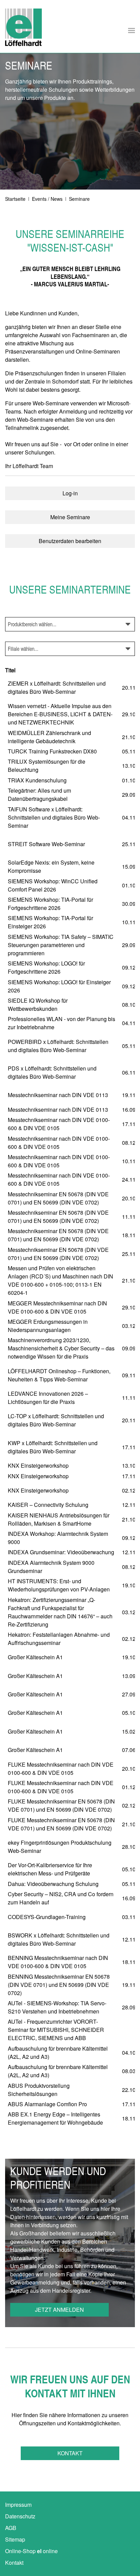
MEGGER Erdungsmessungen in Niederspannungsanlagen (48, 1326)
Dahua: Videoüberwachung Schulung (53, 1884)
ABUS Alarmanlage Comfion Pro (47, 2104)
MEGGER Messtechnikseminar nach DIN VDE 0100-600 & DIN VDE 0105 (57, 1307)
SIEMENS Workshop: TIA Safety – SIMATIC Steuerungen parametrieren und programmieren (61, 945)
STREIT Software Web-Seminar (46, 844)
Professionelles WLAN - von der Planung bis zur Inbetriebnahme (62, 1023)
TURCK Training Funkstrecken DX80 (52, 751)
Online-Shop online (31, 2551)
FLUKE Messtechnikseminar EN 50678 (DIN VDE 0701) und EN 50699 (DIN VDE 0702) (61, 1805)
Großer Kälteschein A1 (35, 1657)
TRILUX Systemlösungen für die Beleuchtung (47, 766)
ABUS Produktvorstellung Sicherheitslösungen (39, 2090)
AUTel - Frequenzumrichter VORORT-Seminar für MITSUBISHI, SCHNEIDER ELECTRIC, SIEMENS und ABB (56, 2030)
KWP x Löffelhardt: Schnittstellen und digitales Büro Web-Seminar (53, 1447)
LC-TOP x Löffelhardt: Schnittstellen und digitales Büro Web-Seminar (56, 1420)
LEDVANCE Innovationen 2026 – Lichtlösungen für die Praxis (48, 1398)
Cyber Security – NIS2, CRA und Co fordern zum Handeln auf (61, 1898)
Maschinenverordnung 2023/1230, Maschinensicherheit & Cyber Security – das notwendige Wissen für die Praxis (61, 1348)
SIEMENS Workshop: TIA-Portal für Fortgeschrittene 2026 (50, 904)
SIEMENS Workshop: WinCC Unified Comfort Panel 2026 (53, 885)
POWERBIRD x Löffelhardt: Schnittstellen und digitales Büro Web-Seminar (58, 1046)
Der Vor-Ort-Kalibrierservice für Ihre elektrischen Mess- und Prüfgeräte (50, 1869)
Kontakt (70, 2453)
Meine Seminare (70, 517)
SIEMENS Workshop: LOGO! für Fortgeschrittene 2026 (46, 967)
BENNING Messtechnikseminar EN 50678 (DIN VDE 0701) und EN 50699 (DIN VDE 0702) (59, 1985)
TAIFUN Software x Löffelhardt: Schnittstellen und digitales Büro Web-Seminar (54, 817)
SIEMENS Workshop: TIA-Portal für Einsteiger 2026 (50, 922)
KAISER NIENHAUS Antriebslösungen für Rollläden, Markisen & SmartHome (59, 1519)
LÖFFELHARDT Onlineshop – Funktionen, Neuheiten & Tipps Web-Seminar (59, 1375)
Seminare (79, 199)
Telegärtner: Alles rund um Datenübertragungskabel (39, 795)
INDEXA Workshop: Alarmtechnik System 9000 (58, 1538)
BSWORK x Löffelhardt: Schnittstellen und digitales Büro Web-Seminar (59, 1939)
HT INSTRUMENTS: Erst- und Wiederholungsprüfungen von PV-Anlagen (59, 1585)
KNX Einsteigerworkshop (38, 1465)
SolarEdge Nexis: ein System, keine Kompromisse (51, 866)
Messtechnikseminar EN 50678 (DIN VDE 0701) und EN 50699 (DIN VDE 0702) (58, 1198)
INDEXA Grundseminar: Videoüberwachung (61, 1552)
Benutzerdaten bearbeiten (70, 541)
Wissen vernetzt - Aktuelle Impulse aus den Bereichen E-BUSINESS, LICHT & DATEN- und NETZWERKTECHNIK (60, 714)
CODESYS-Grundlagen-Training (47, 1917)
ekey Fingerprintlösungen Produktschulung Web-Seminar (60, 1847)
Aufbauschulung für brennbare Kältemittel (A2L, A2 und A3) (58, 2053)
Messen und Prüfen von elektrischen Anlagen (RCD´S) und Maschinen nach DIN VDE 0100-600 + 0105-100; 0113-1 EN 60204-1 (60, 1280)
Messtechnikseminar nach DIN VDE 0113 (58, 1095)
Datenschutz (20, 2516)
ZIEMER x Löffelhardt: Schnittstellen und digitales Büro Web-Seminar (57, 687)
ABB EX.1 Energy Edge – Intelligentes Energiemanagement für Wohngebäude (55, 2118)
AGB (11, 2528)
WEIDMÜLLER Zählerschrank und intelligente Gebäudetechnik (49, 737)
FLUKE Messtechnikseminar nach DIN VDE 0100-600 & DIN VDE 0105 (61, 1769)
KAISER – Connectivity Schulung (48, 1505)
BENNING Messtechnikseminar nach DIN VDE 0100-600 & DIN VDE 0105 (58, 1962)
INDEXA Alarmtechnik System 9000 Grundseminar (51, 1567)
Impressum (18, 2505)
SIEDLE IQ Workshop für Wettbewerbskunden (38, 1005)
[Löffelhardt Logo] (23, 27)
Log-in (70, 493)
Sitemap (15, 2539)
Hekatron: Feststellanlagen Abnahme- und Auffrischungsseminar (59, 1639)
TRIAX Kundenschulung (37, 780)
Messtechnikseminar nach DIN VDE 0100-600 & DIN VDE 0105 (59, 1124)
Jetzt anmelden (59, 2310)
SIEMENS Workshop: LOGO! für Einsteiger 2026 (59, 986)
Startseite (15, 199)
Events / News (47, 199)
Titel (10, 670)
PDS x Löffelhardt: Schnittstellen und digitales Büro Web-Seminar (52, 1072)
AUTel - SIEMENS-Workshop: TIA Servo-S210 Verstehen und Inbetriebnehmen (57, 2007)
